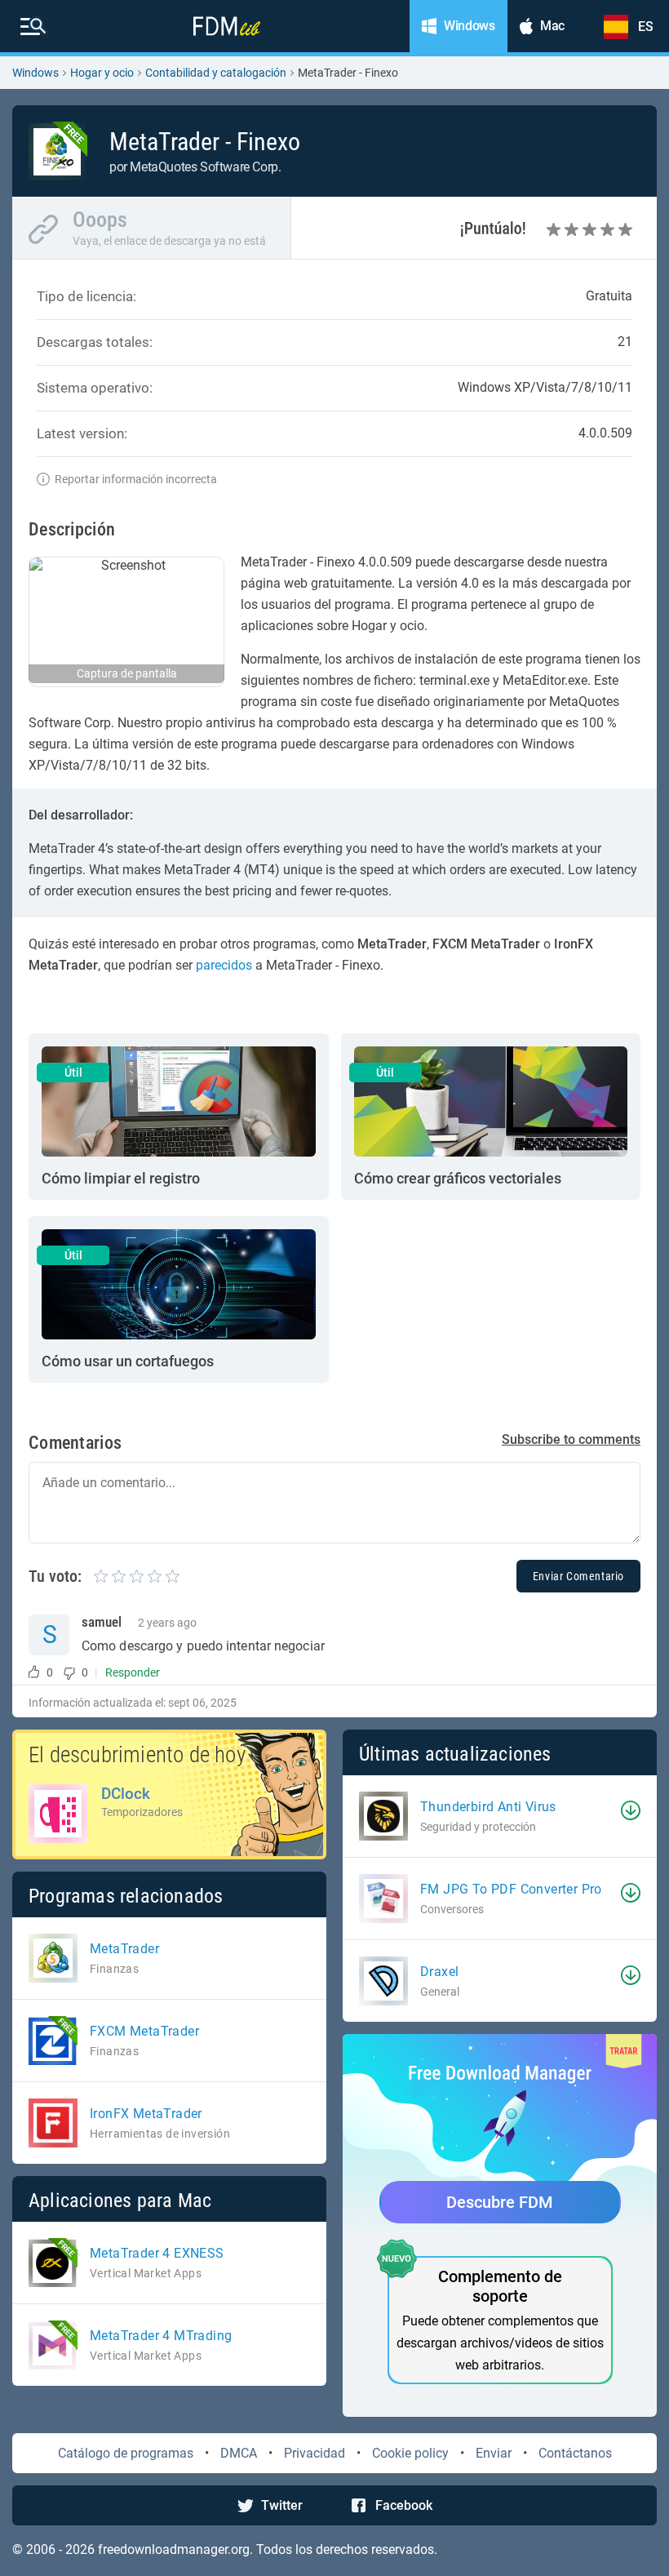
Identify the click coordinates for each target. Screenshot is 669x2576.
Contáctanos (575, 2453)
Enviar (494, 2453)
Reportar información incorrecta (136, 479)
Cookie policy (410, 2453)
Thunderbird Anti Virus (488, 1807)
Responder (133, 1672)
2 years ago (167, 1623)
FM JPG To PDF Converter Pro (511, 1889)
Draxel (439, 1972)
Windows (35, 73)
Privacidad (315, 2453)
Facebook (404, 2505)
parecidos (224, 965)
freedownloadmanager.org (174, 2549)
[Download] (631, 1810)
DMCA (239, 2453)
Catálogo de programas (126, 2453)
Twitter (282, 2505)
